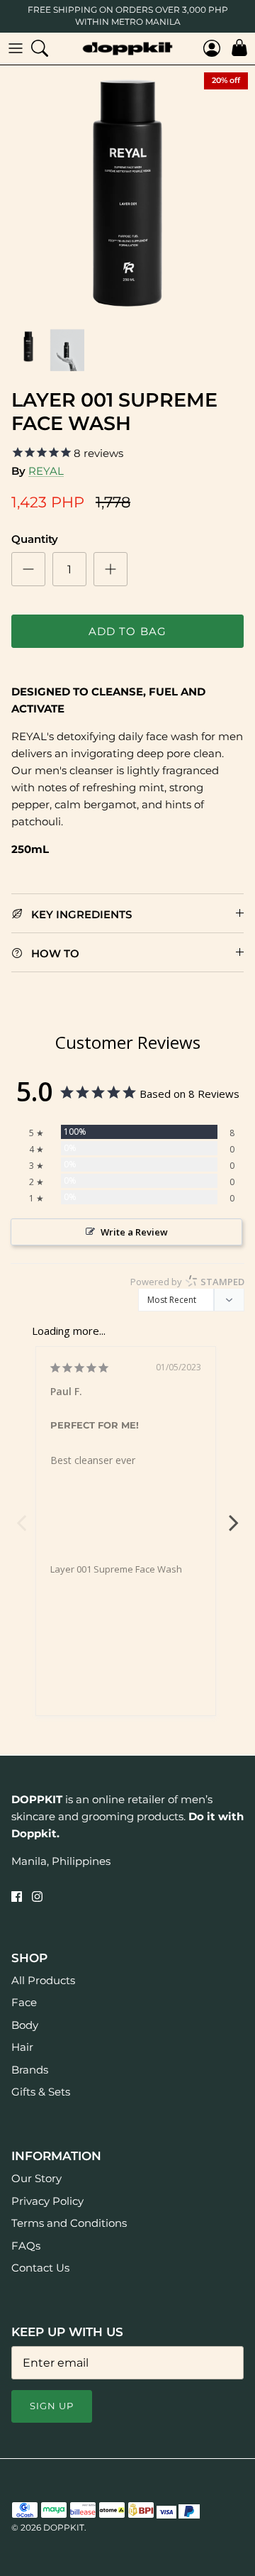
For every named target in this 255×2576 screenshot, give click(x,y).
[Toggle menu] (16, 48)
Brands (30, 2070)
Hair (22, 2047)
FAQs (26, 2246)
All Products (43, 1980)
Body (25, 2025)
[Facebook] (17, 1897)
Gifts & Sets (41, 2092)
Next (234, 1515)
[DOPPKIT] (127, 49)
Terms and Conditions (69, 2223)
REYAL (46, 471)
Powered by (187, 1282)
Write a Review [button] (134, 1232)
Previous (21, 1515)
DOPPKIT (64, 2527)
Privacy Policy (47, 2201)
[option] (127, 193)
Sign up (52, 2406)
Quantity (35, 539)
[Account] (208, 48)
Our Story (36, 2178)
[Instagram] (37, 1897)
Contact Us (40, 2268)
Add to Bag (128, 631)
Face (24, 2002)
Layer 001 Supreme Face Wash (116, 1569)
